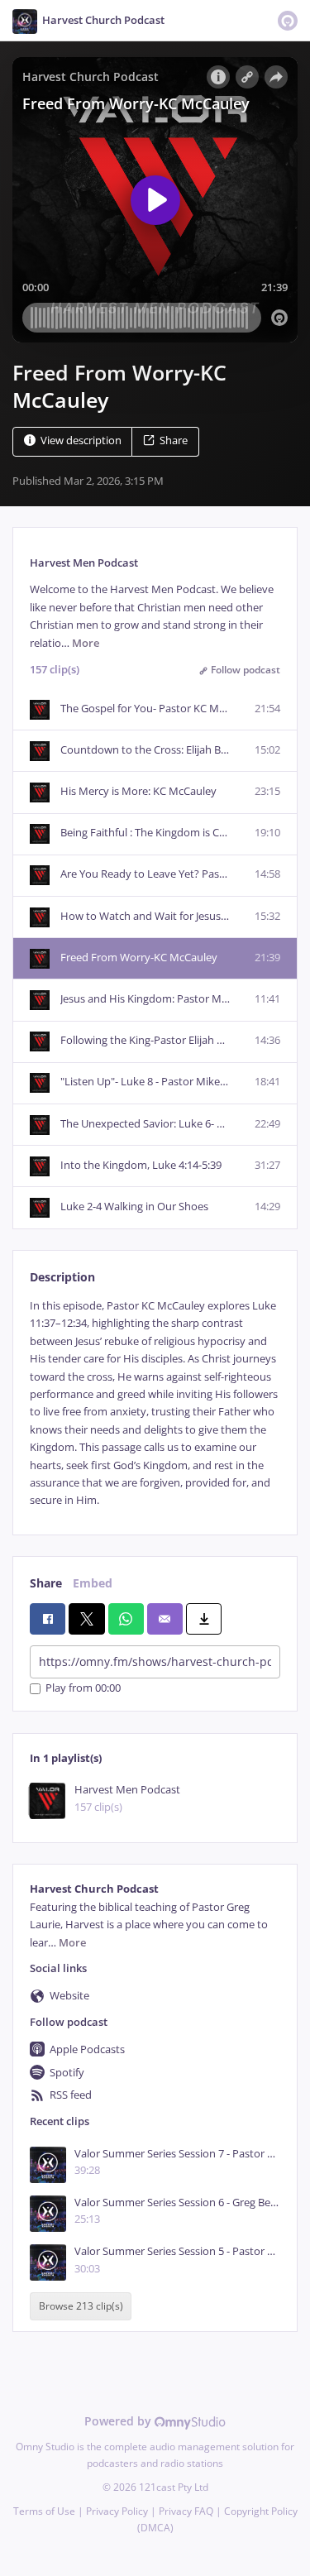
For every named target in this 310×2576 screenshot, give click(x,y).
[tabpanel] (155, 1403)
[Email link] (165, 1619)
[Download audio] (204, 1619)
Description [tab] (62, 1277)
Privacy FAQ (186, 2511)
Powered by (119, 2421)
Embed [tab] (93, 1583)
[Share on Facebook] (48, 1619)
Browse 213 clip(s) (81, 2307)
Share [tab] (46, 1583)
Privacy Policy (117, 2511)
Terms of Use (44, 2511)
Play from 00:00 (83, 1689)
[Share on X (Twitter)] (86, 1619)
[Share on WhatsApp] (126, 1619)
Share (174, 441)
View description (81, 441)
